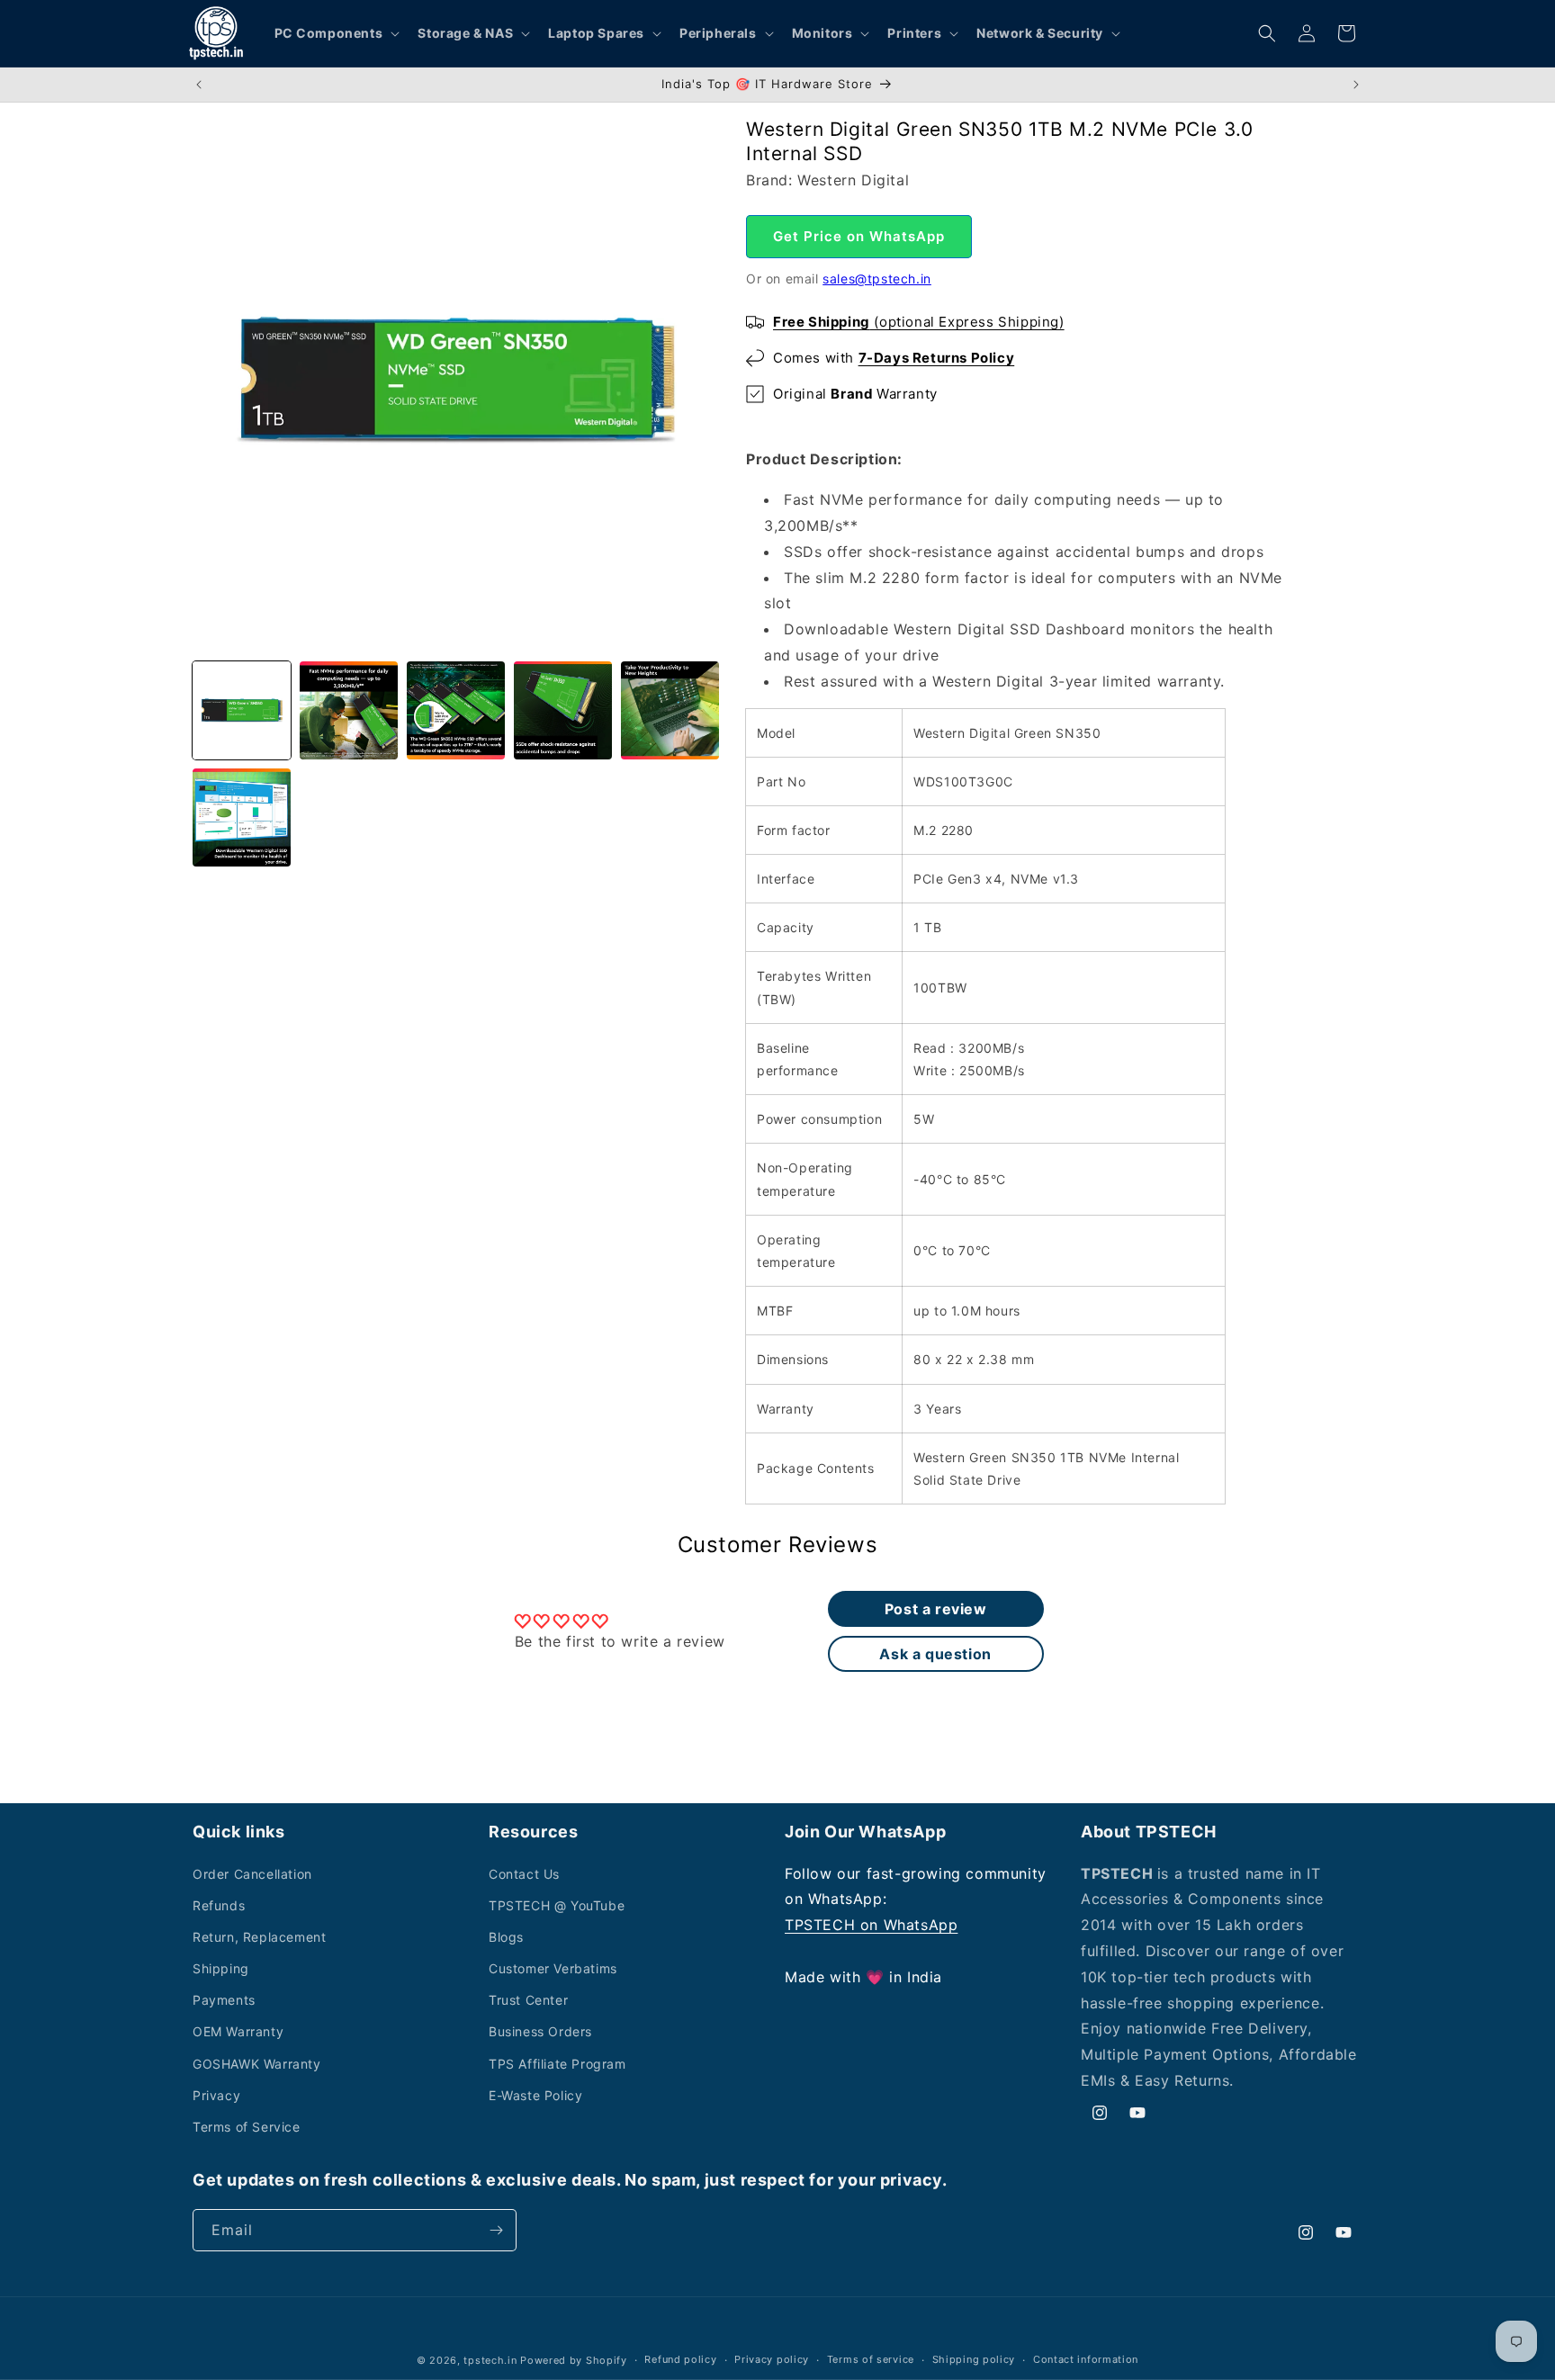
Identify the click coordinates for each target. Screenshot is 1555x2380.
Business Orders (540, 2031)
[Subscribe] (496, 2230)
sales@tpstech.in (877, 278)
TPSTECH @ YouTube (557, 1905)
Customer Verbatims (553, 1968)
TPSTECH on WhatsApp (871, 1925)
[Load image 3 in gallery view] (456, 710)
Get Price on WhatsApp (859, 236)
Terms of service (871, 2359)
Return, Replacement (259, 1937)
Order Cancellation (252, 1874)
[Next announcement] (1356, 85)
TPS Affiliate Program (557, 2064)
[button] (336, 33)
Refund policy (680, 2359)
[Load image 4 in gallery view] (563, 710)
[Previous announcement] (199, 85)
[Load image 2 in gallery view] (349, 710)
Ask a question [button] (935, 1654)
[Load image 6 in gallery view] (242, 817)
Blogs (506, 1937)
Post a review (936, 1609)
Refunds (219, 1905)
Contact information (1086, 2359)
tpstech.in (490, 2360)
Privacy (216, 2095)
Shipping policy (974, 2359)
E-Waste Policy (535, 2095)
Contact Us (524, 1874)
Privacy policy (772, 2359)
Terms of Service (247, 2127)
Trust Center (528, 2000)
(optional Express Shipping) (919, 322)
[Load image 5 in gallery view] (670, 710)
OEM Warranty (238, 2031)
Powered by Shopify (574, 2360)
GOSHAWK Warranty (257, 2064)
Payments (224, 2000)
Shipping (221, 1968)
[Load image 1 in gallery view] (242, 710)
